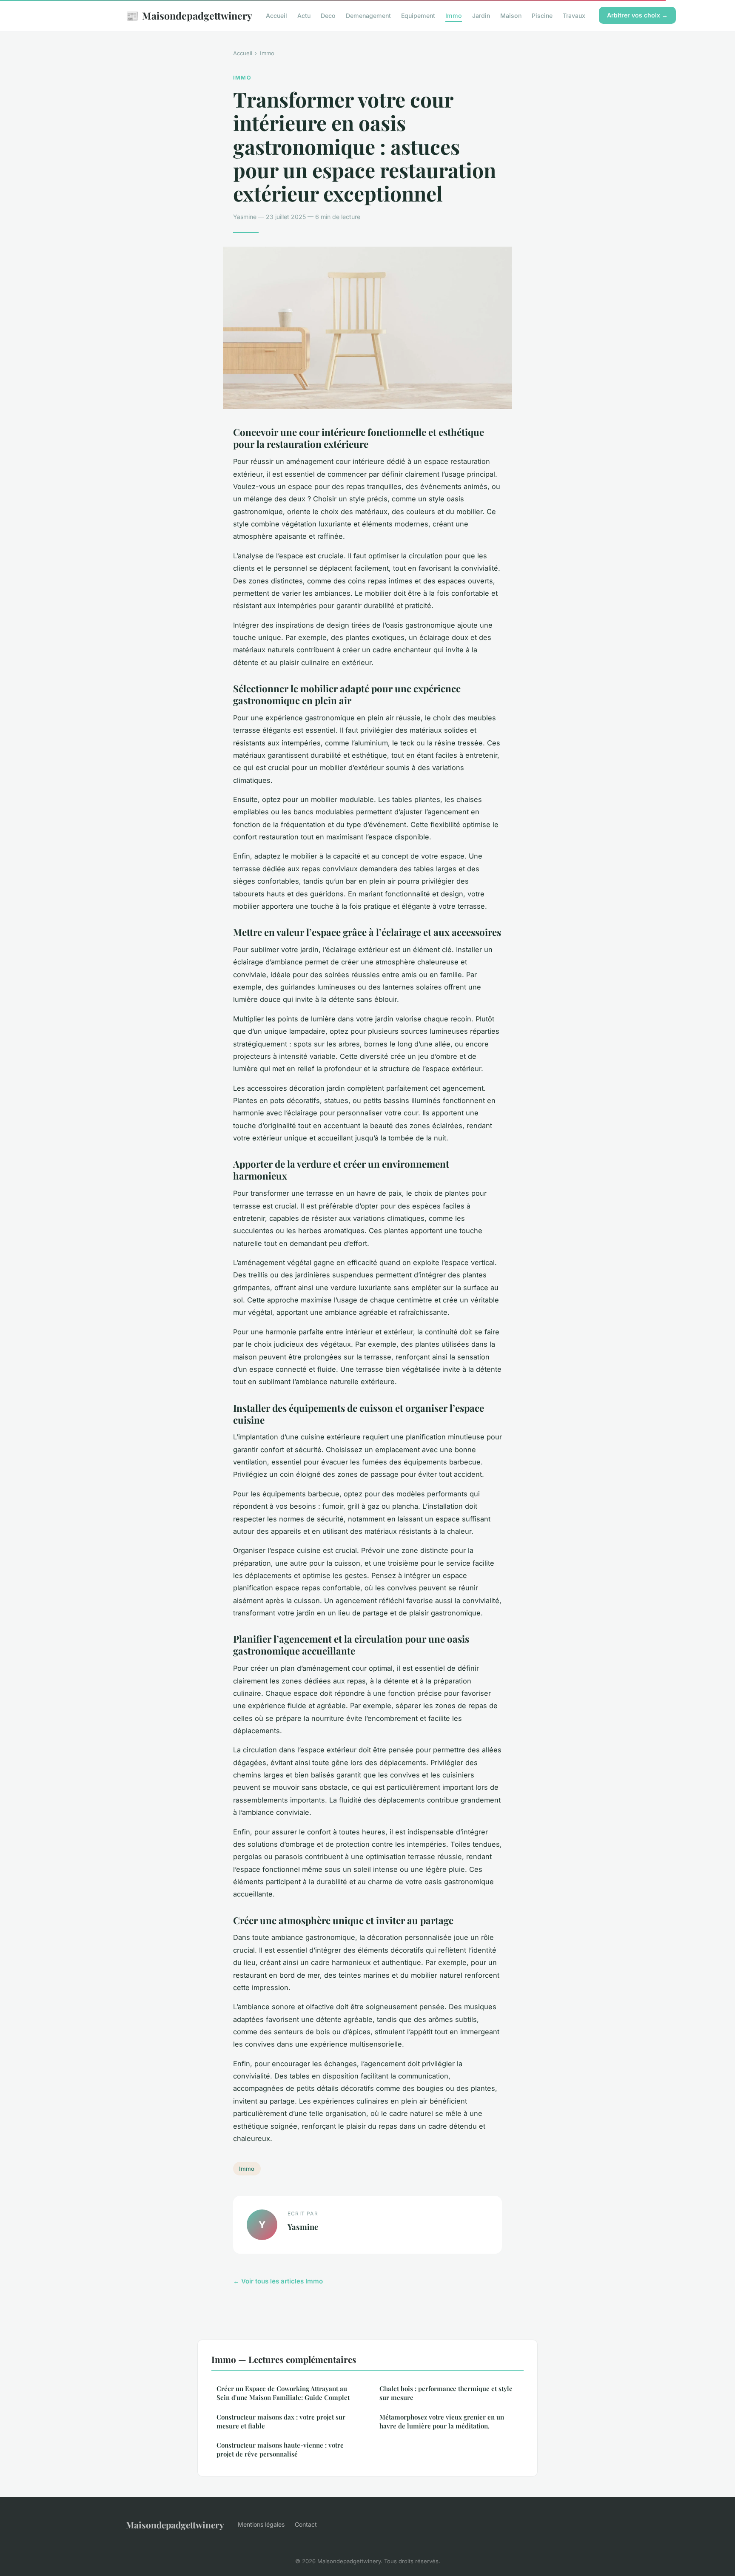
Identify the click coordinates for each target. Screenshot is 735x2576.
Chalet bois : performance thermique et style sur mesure (446, 2393)
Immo (454, 16)
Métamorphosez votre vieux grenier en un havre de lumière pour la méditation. (442, 2421)
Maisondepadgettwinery (189, 15)
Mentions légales (261, 2524)
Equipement (418, 16)
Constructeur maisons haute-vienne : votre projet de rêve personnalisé (280, 2449)
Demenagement (368, 16)
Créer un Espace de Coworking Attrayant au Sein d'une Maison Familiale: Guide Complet (283, 2393)
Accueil (276, 16)
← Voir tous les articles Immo (278, 2281)
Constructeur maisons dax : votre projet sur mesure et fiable (281, 2421)
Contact (306, 2524)
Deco (328, 16)
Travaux (574, 16)
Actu (304, 16)
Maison (511, 16)
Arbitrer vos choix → (637, 15)
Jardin (481, 16)
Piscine (542, 16)
